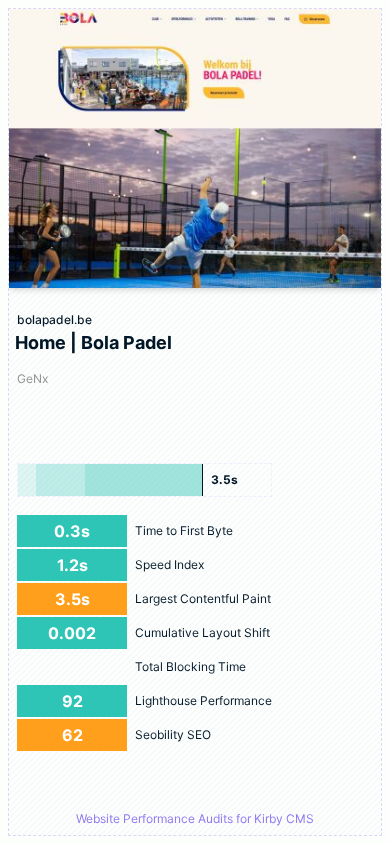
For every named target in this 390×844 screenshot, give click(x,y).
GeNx (32, 378)
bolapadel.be (54, 319)
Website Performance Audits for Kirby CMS (195, 818)
